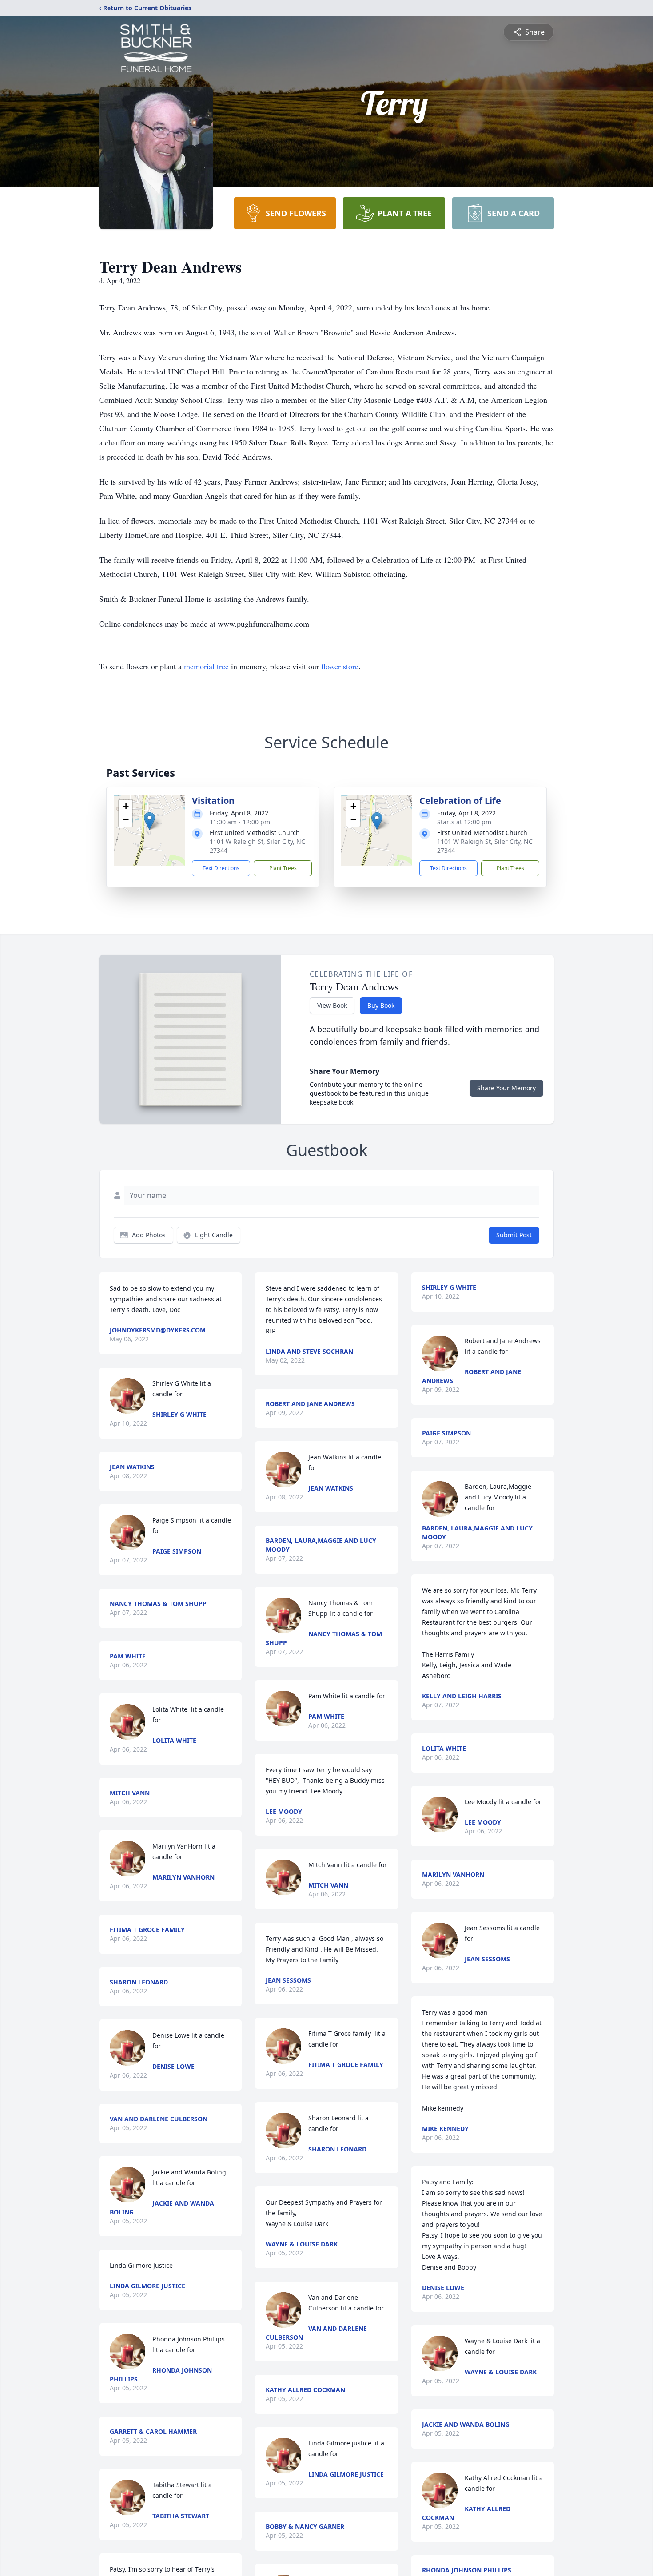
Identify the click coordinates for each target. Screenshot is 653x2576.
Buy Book (381, 1005)
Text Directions (221, 868)
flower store (340, 666)
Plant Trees (283, 868)
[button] (149, 821)
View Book (332, 1005)
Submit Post (514, 1235)
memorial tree (206, 666)
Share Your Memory (506, 1088)
